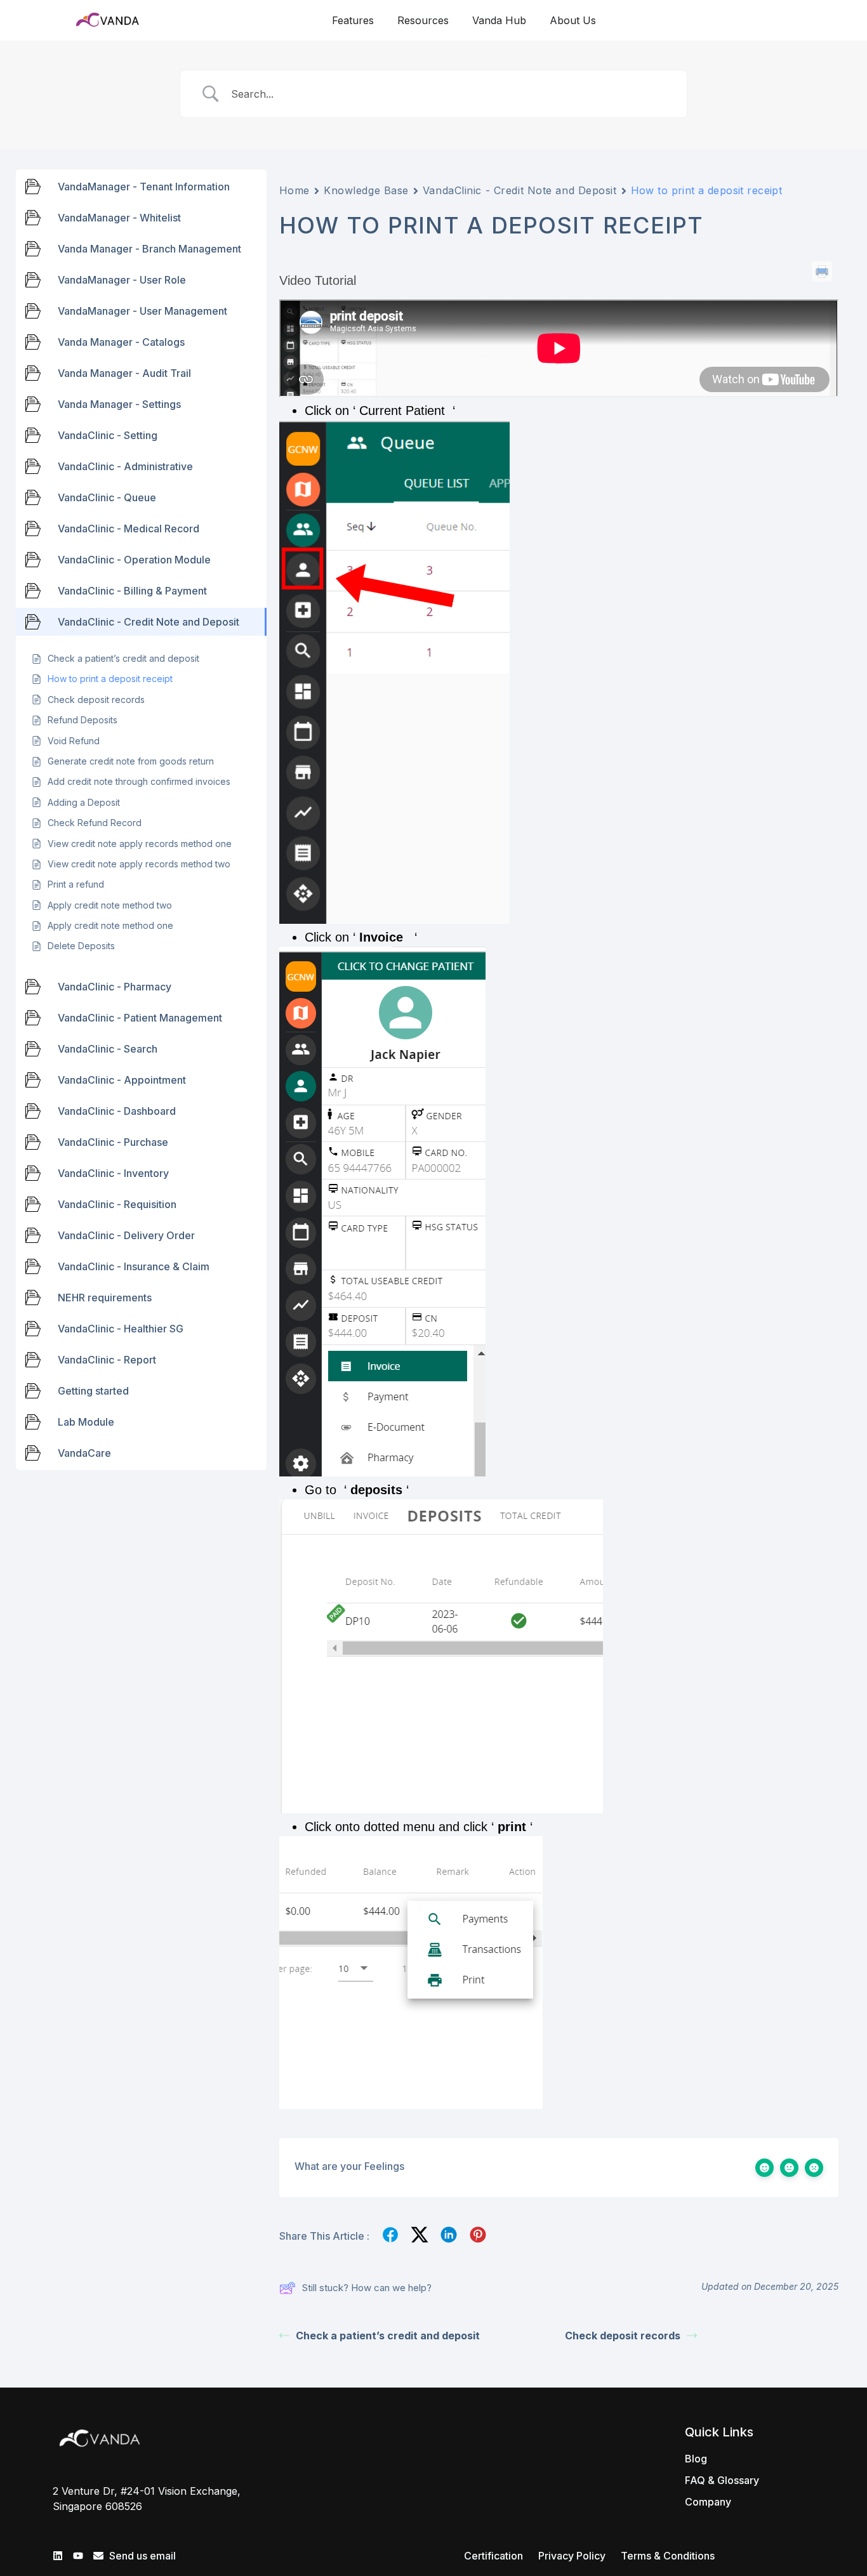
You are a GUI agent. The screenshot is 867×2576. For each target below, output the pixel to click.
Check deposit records (623, 2336)
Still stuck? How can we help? (367, 2288)
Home (295, 190)
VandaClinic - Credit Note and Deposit (520, 190)
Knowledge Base (366, 190)
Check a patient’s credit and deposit (388, 2336)
